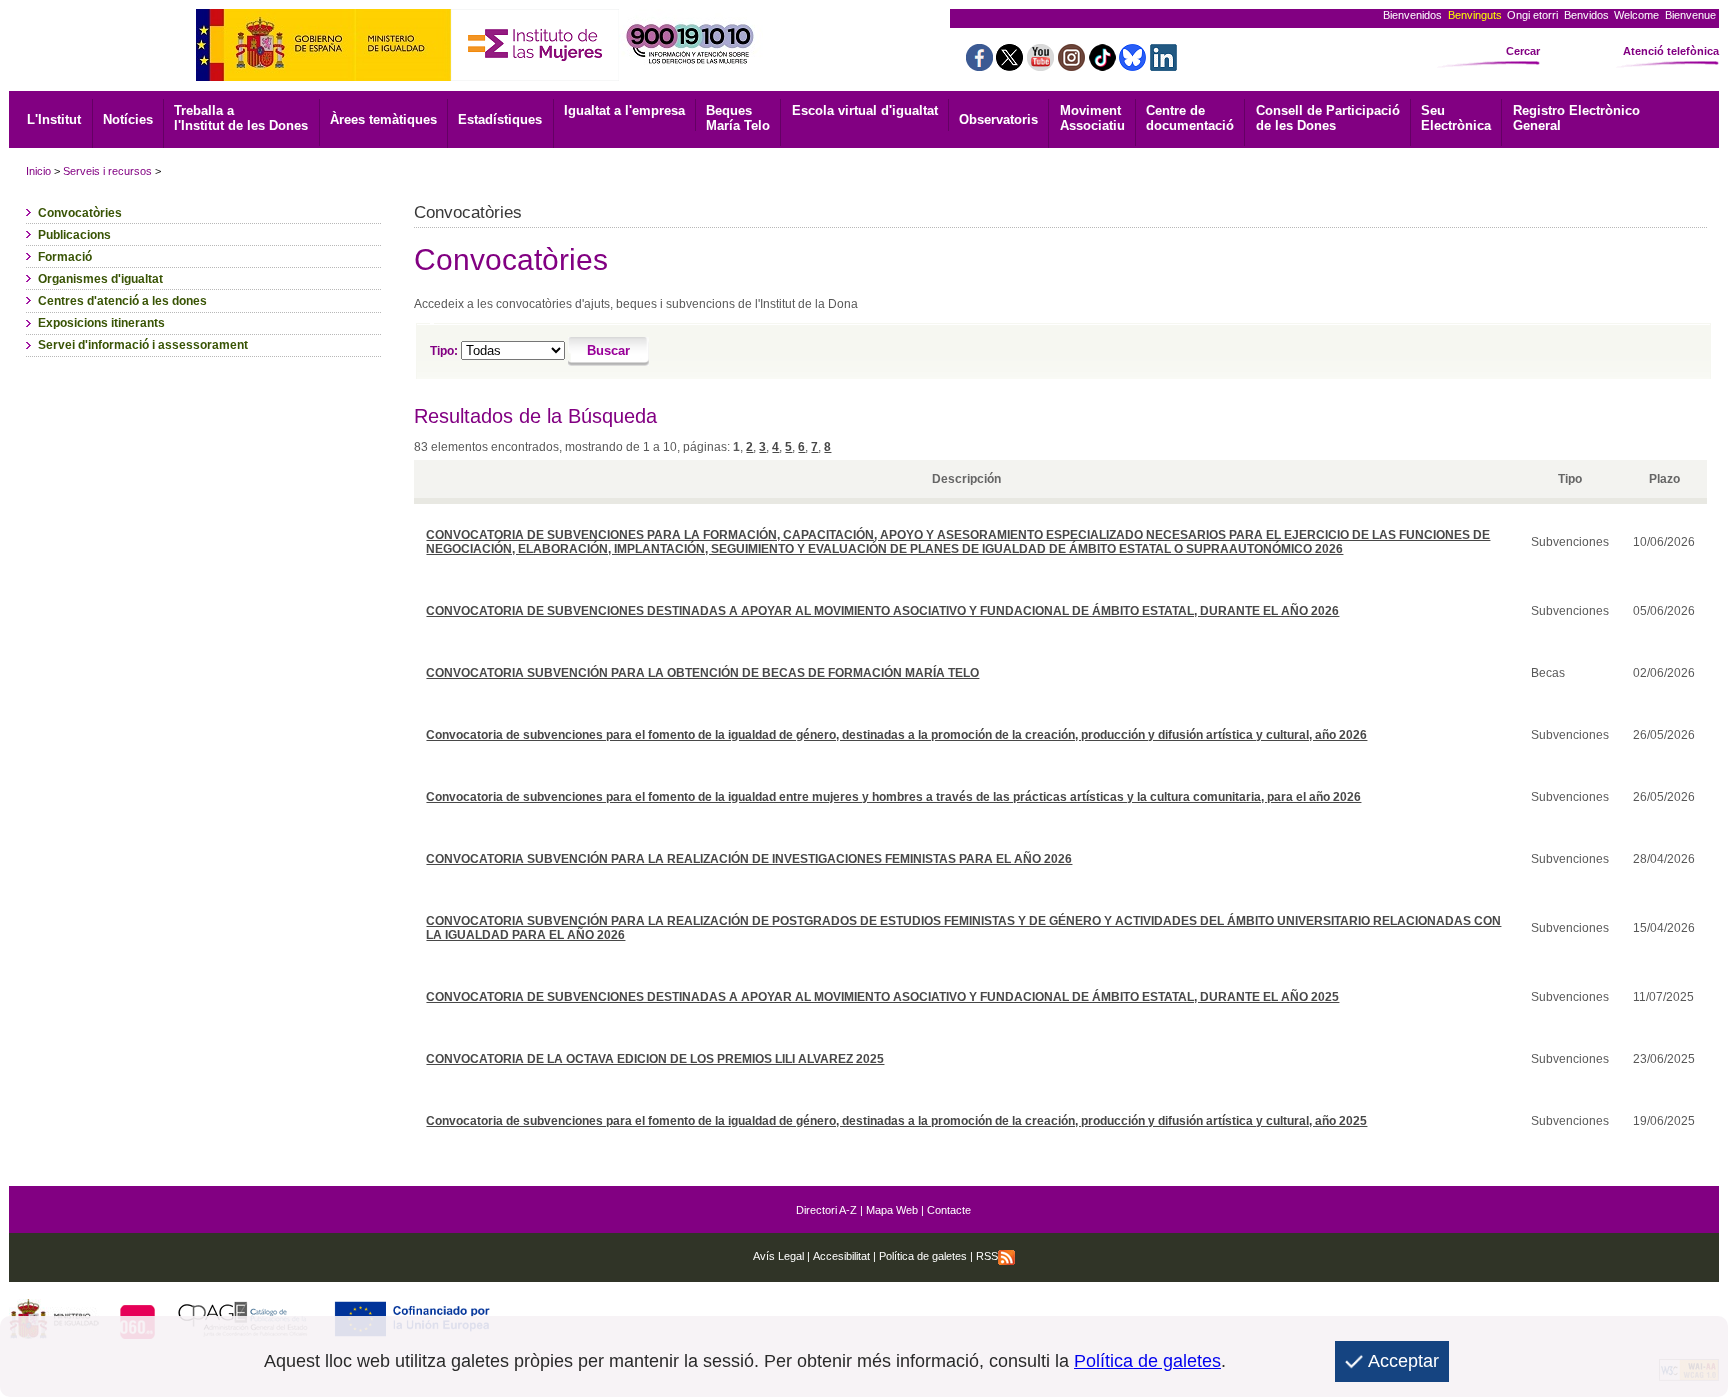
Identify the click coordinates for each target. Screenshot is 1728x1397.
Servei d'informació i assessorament (143, 345)
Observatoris (998, 119)
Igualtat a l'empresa (624, 110)
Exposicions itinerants (101, 323)
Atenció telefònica (1671, 51)
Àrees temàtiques (383, 119)
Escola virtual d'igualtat (865, 110)
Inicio (38, 171)
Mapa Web (892, 1210)
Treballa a (241, 118)
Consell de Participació (1328, 118)
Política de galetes (921, 1256)
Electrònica (1456, 118)
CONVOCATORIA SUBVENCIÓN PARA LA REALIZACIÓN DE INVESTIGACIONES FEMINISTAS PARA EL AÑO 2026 (749, 859)
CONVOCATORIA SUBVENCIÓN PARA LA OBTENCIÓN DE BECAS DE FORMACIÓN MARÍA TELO (702, 673)
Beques (738, 118)
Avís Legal (778, 1256)
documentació (1190, 118)
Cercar (1523, 51)
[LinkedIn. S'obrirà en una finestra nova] (1163, 65)
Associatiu (1092, 118)
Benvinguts (1475, 15)
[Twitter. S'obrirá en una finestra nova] (1009, 65)
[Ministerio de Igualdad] (323, 75)
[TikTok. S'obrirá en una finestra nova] (1102, 65)
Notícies (128, 119)
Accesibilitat (841, 1256)
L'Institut (54, 119)
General (1576, 118)
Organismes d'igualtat (100, 279)
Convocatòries (80, 213)
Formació (65, 257)
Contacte (949, 1210)
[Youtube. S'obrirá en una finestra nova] (1040, 65)
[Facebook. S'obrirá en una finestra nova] (979, 65)
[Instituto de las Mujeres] (535, 75)
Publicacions (74, 235)
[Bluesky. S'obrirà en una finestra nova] (1132, 65)
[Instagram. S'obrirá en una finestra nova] (1071, 65)
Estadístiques (500, 119)
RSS (987, 1256)
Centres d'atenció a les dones (122, 301)
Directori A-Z (826, 1210)
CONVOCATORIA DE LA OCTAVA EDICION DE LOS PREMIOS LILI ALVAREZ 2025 (655, 1059)
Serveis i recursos (107, 171)
